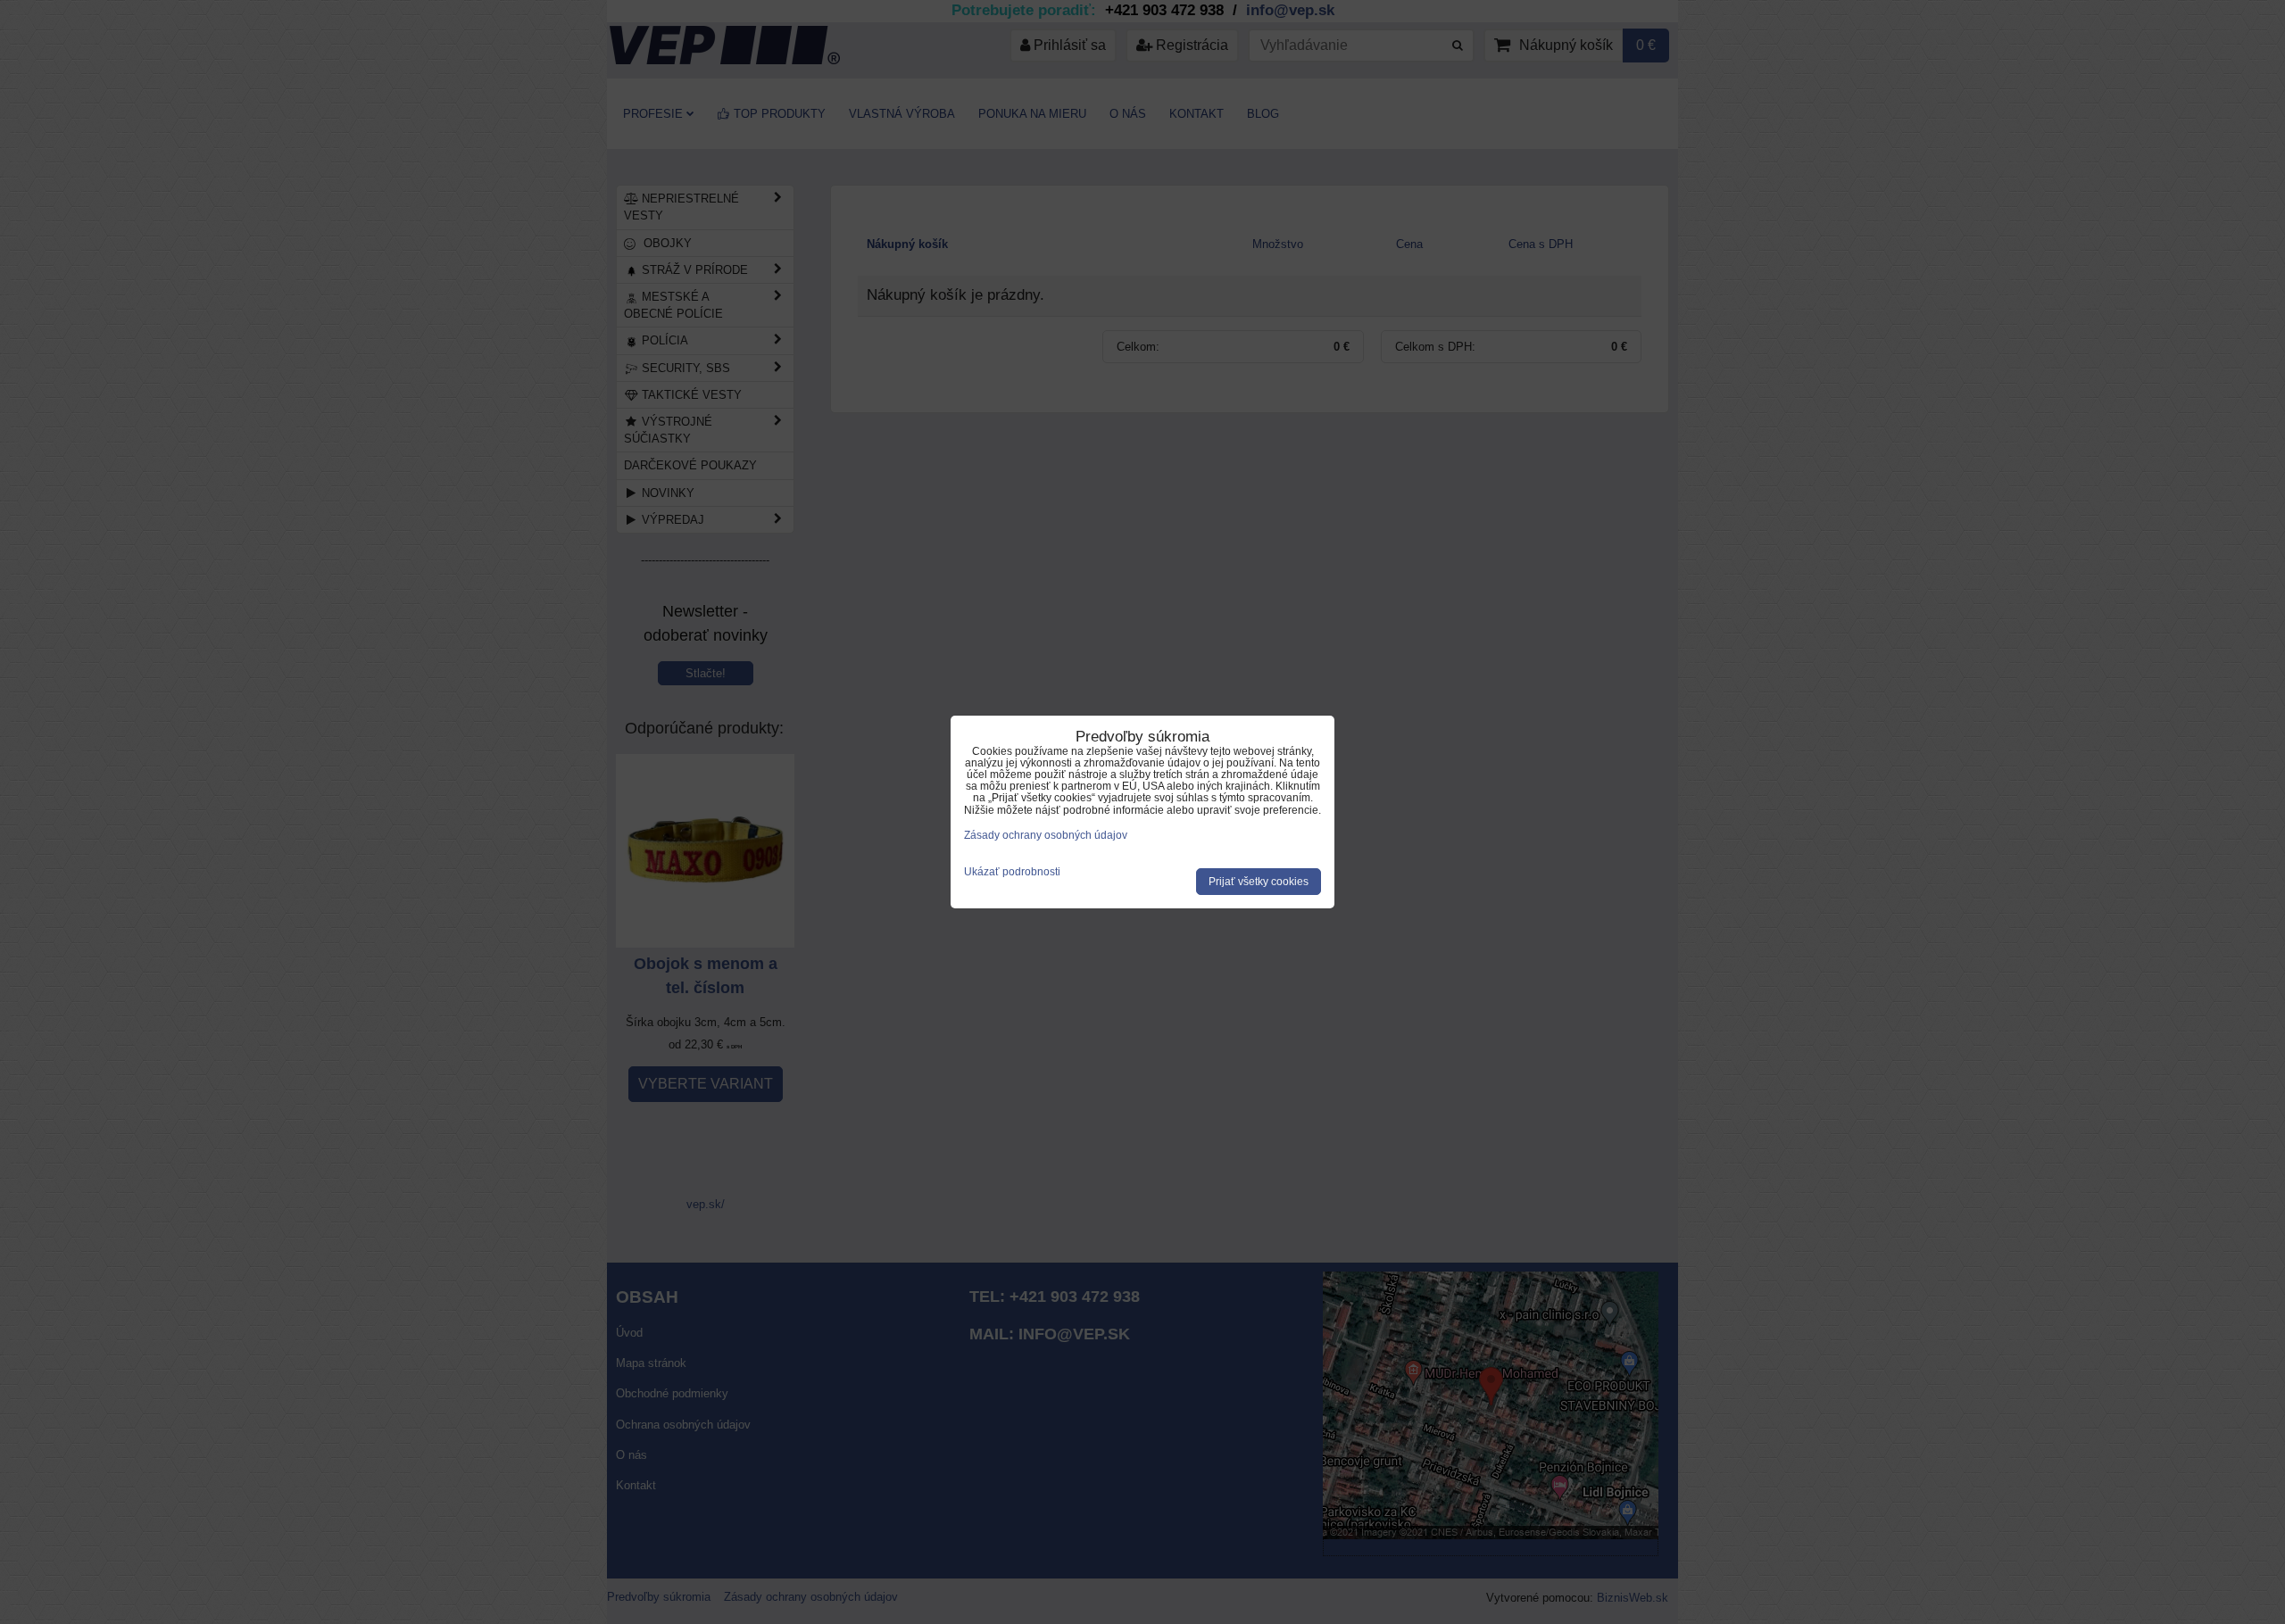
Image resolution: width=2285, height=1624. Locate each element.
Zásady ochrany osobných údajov (1046, 835)
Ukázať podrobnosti (1012, 872)
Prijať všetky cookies (1259, 882)
